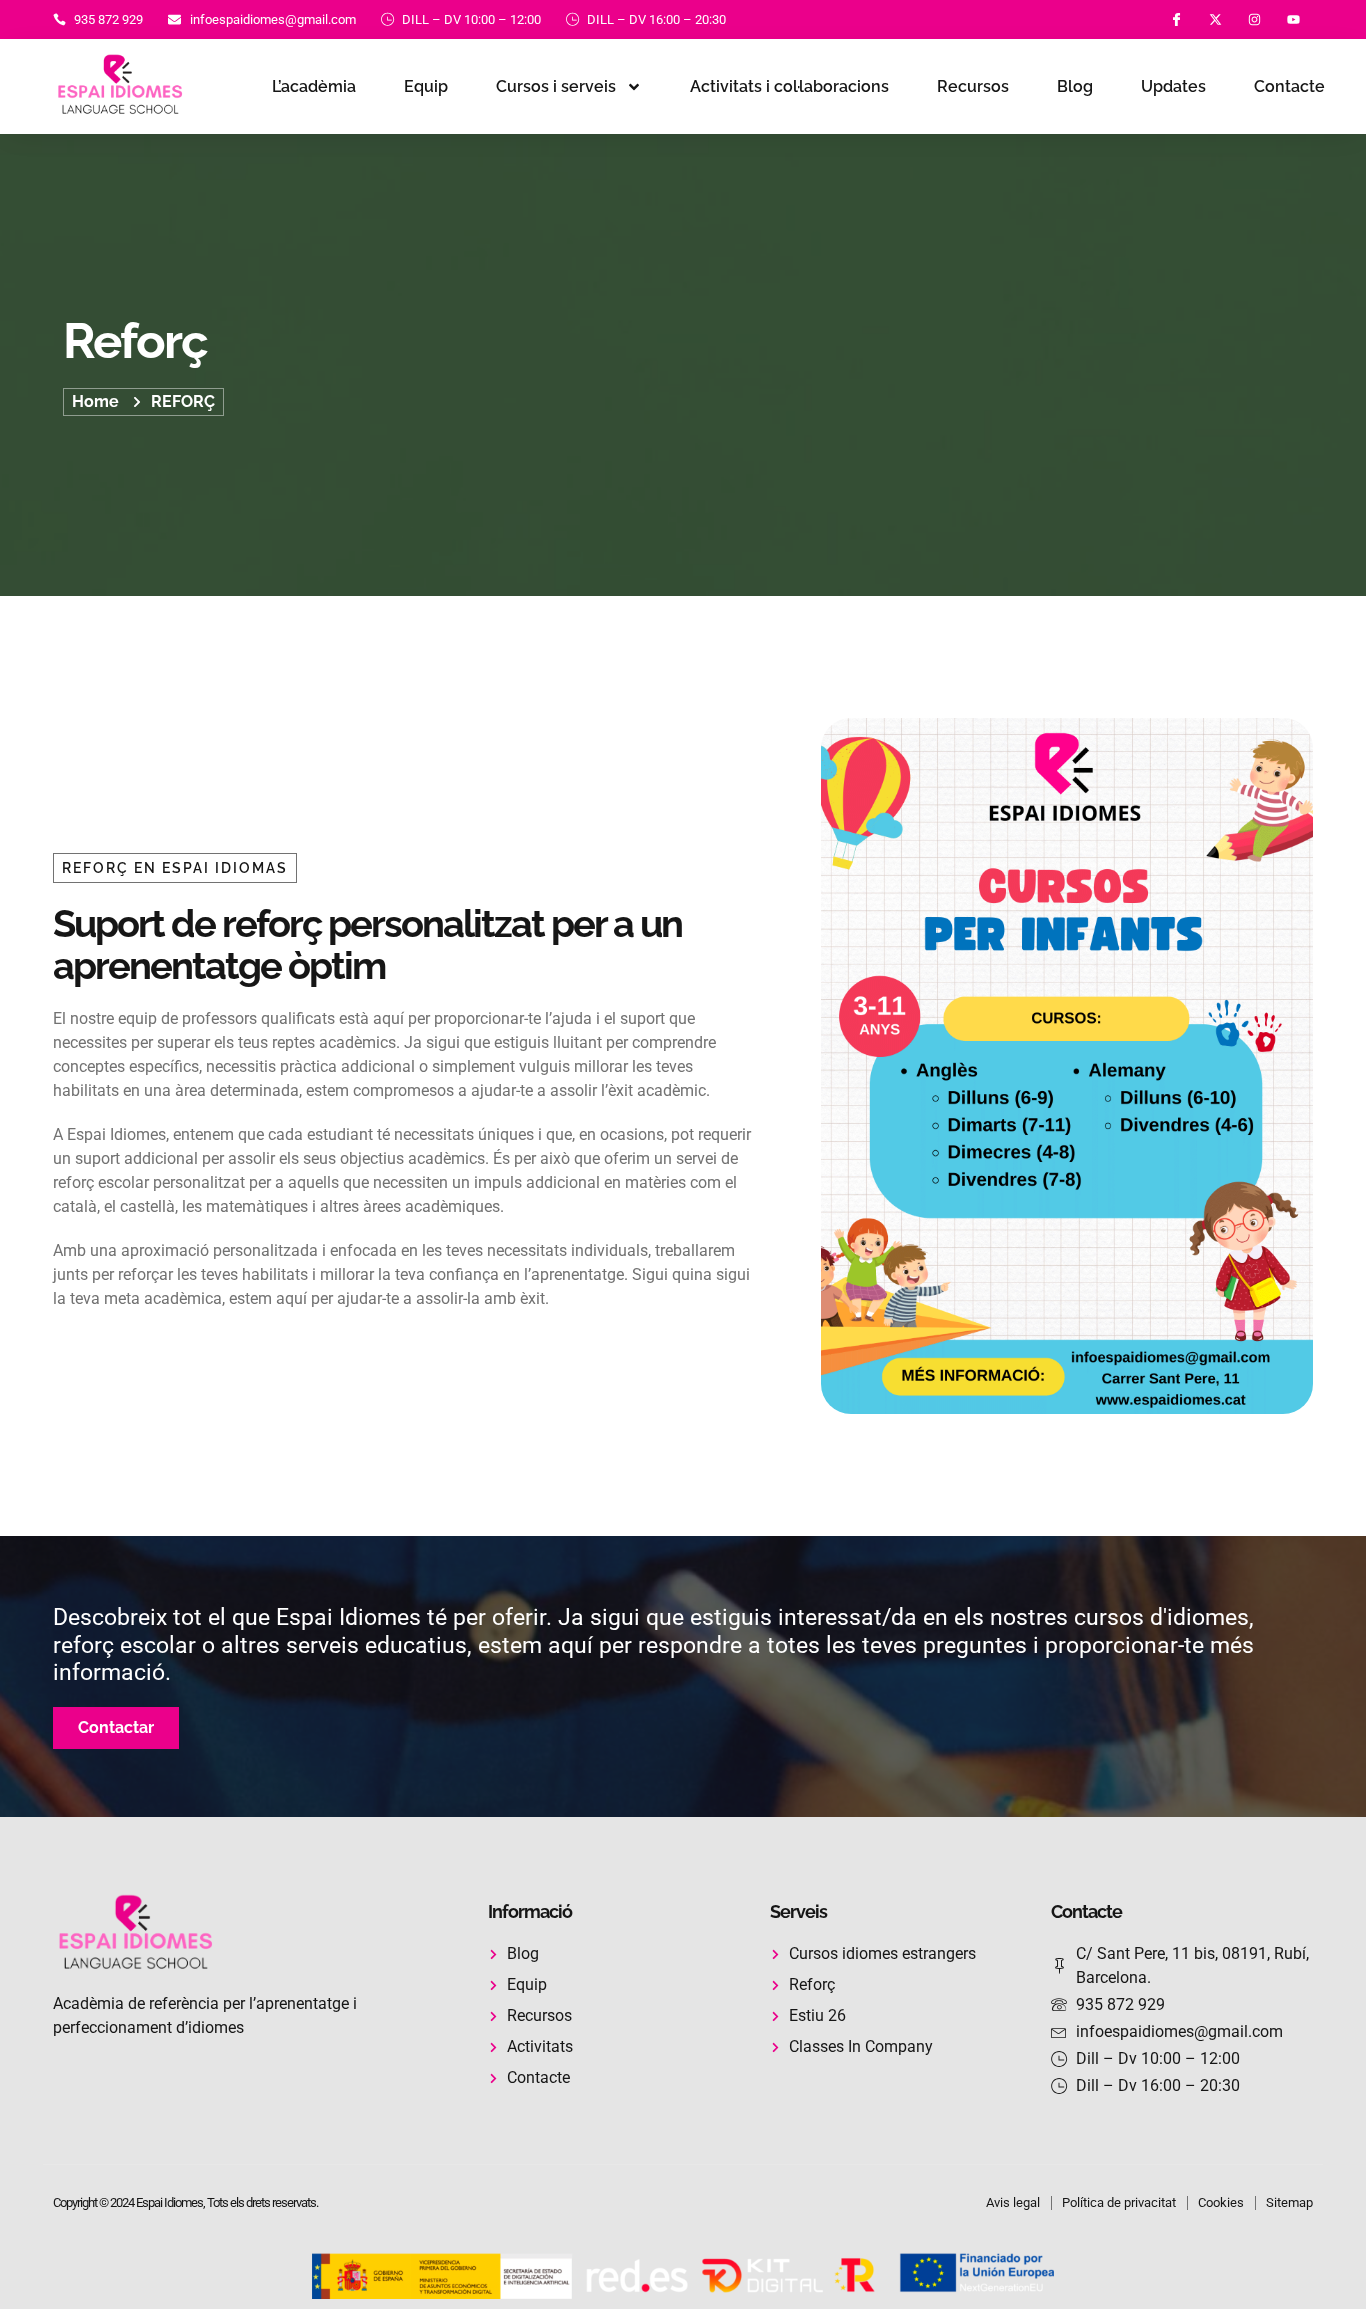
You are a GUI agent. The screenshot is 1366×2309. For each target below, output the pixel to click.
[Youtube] (1293, 19)
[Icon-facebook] (1176, 19)
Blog (1075, 86)
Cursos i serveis (556, 86)
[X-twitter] (1215, 19)
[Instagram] (1254, 19)
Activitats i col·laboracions (789, 86)
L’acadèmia (314, 86)
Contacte (1289, 86)
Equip (426, 86)
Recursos (973, 86)
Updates (1173, 86)
